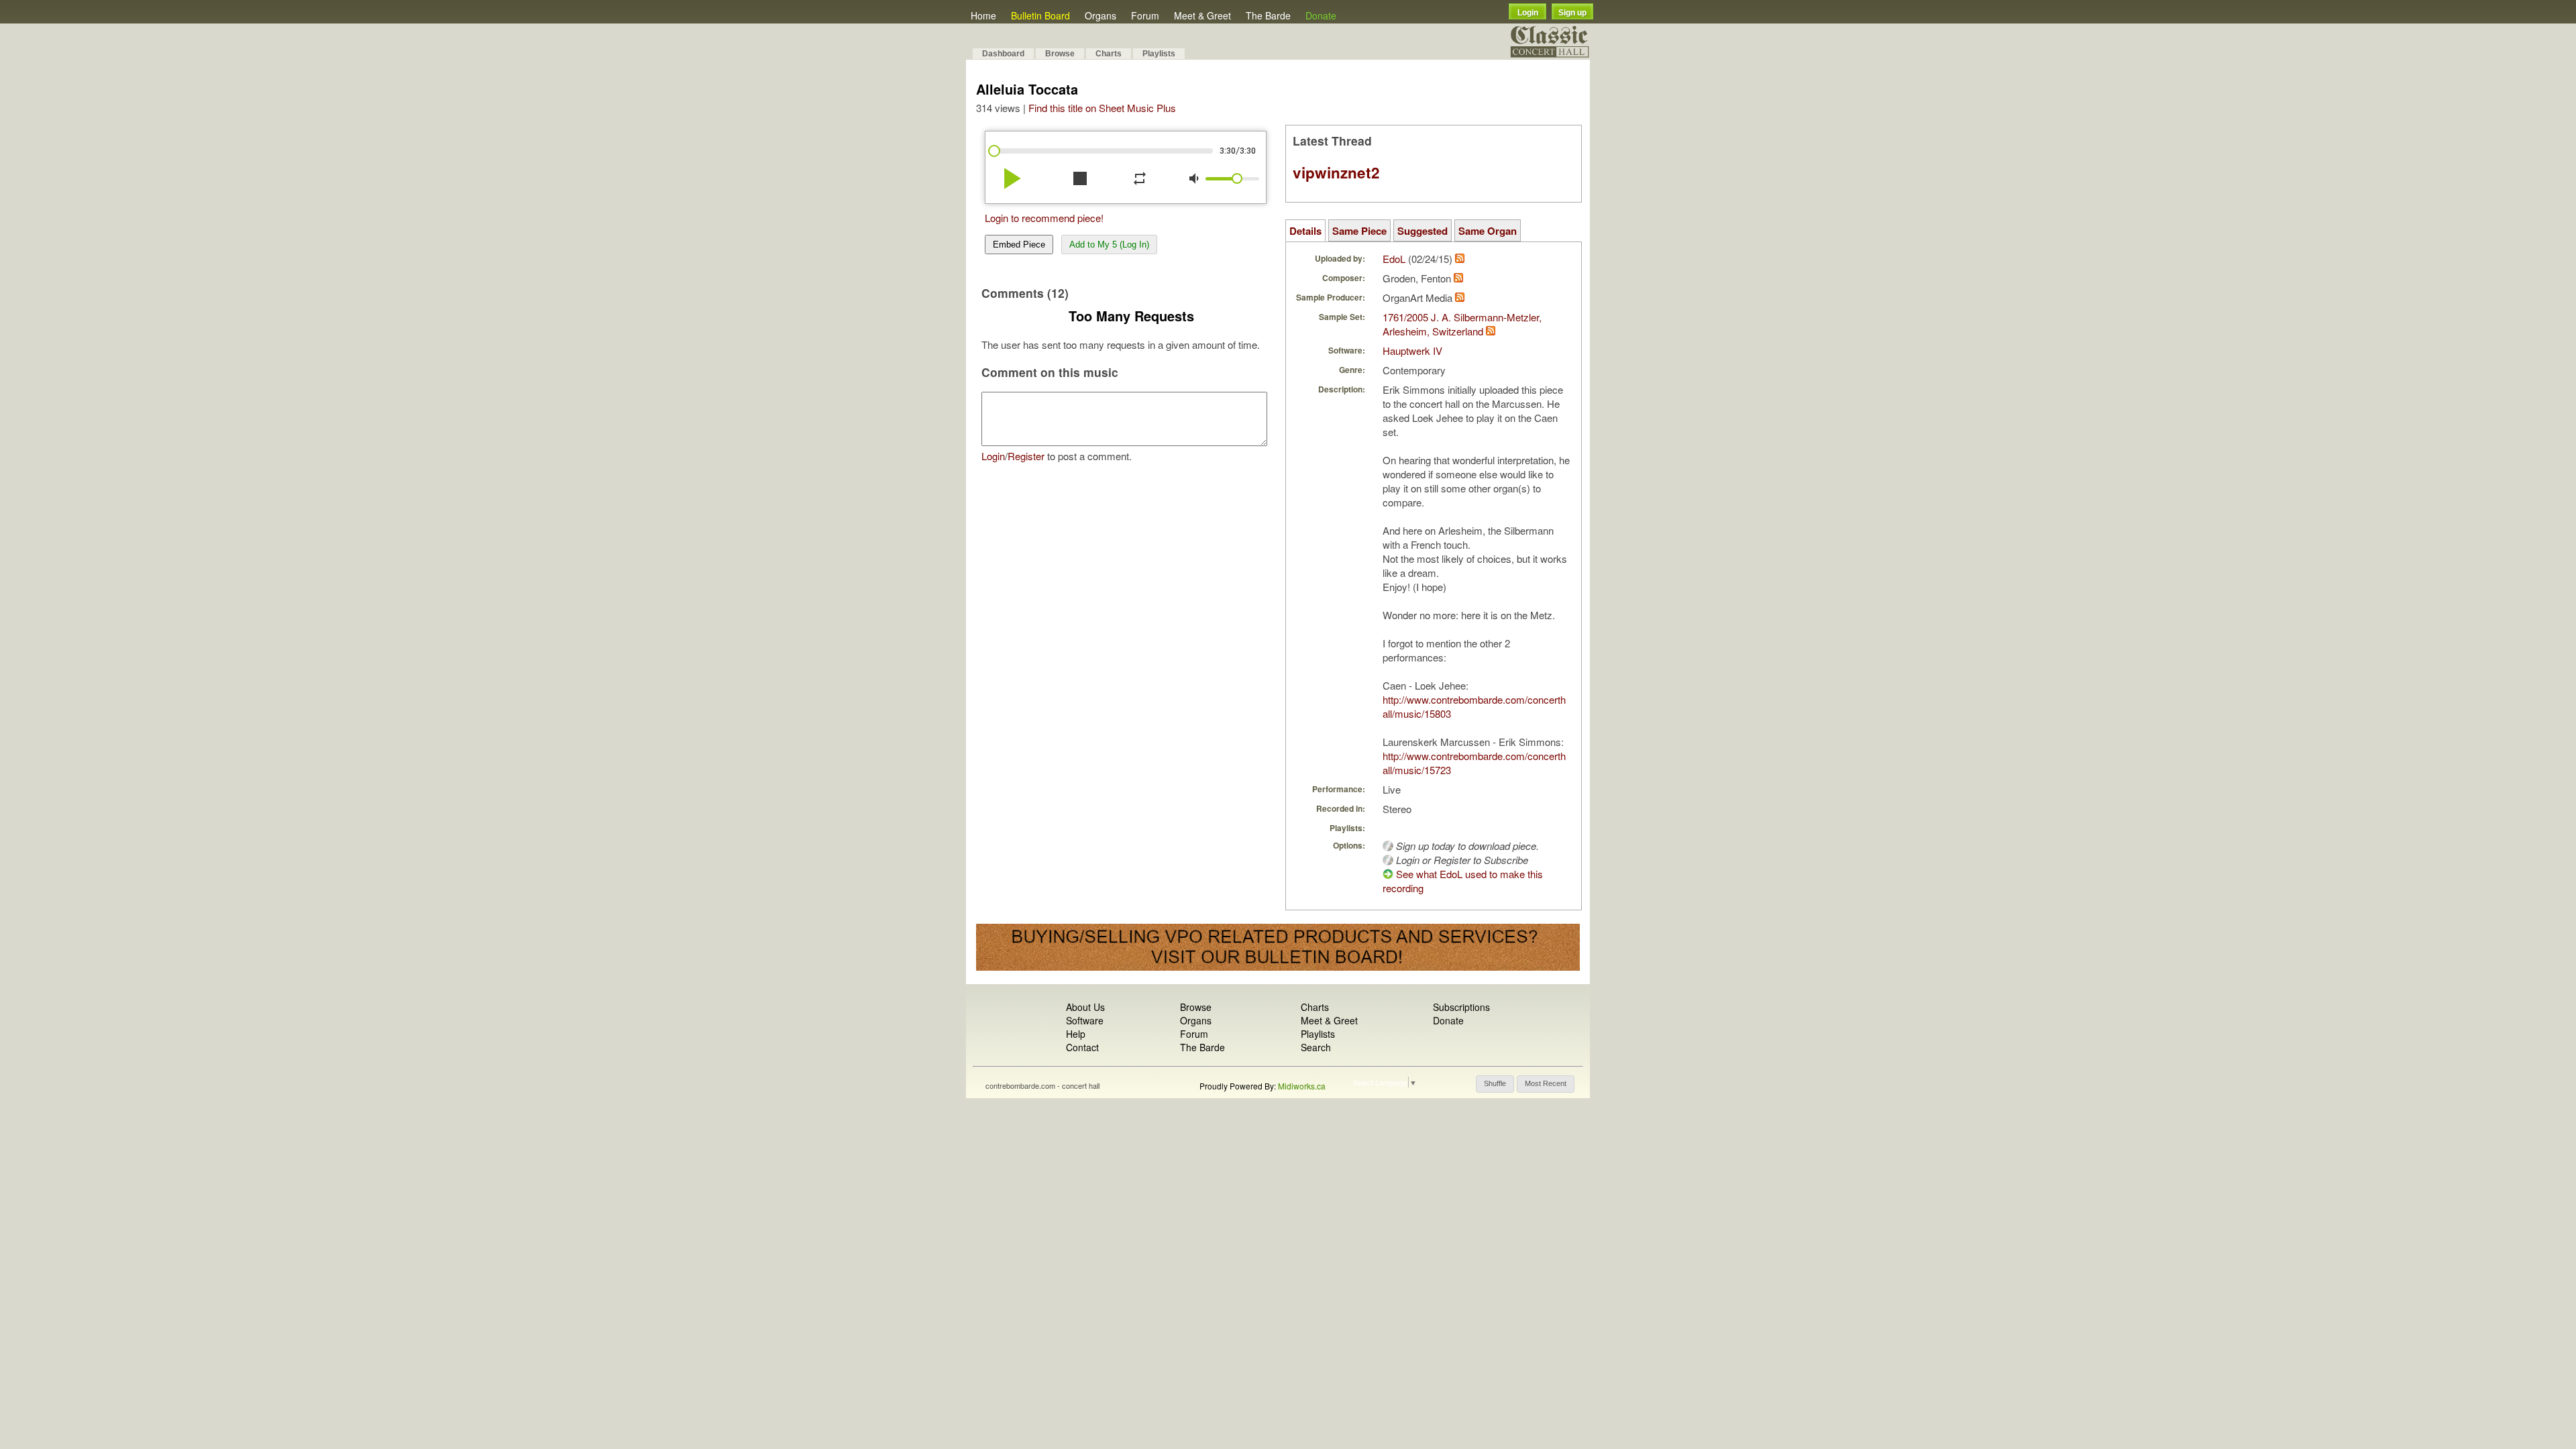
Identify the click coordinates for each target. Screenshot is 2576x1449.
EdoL (1394, 259)
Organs (1101, 15)
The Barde (1268, 15)
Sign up (1572, 13)
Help (1076, 1034)
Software (1085, 1020)
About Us (1085, 1007)
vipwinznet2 (1336, 172)
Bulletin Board (1040, 15)
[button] (1495, 1084)
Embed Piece (1019, 245)
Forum (1145, 15)
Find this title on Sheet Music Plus (1102, 108)
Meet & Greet (1202, 15)
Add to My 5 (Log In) (1109, 245)
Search (1316, 1047)
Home (983, 15)
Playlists (1159, 54)
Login (1528, 13)
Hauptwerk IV (1412, 351)
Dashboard (1003, 54)
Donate (1321, 15)
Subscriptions (1461, 1007)
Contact (1082, 1047)
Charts (1109, 54)
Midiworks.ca (1302, 1086)
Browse (1060, 54)
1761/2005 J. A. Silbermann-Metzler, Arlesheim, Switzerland (1462, 324)
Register (1026, 456)
